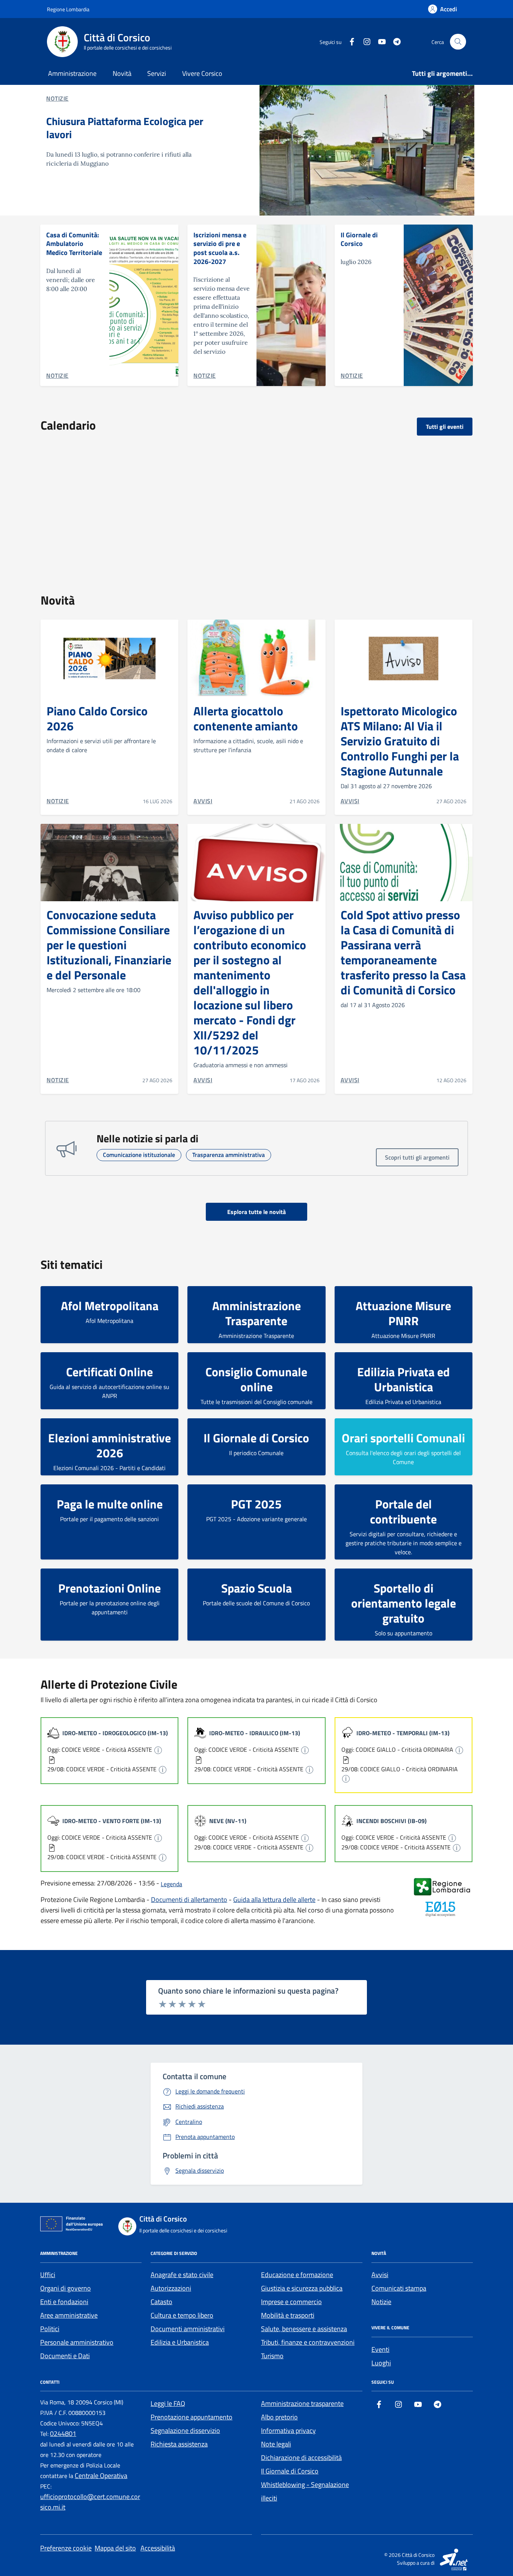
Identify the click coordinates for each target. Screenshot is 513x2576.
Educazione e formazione (297, 2275)
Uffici (48, 2275)
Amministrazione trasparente (302, 2403)
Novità (122, 73)
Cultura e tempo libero (182, 2315)
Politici (50, 2329)
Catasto (161, 2302)
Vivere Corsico (202, 73)
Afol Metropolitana (110, 1306)
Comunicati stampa (399, 2288)
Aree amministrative (69, 2315)
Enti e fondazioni (64, 2302)
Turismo (272, 2356)
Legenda (171, 1884)
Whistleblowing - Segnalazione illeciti (305, 2491)
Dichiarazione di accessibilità (301, 2458)
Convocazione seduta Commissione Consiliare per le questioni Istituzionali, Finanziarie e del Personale (109, 945)
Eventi (380, 2349)
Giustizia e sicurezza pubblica (302, 2288)
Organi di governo (66, 2288)
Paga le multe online (110, 1504)
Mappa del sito (115, 2548)
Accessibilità (158, 2548)
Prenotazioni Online (109, 1588)
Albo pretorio (279, 2417)
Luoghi (381, 2363)
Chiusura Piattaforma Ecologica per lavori (125, 128)
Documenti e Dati (65, 2356)
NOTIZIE (58, 801)
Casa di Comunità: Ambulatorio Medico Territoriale (74, 244)
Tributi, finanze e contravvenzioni (308, 2342)
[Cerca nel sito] (458, 42)
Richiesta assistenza (179, 2444)
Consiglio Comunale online (256, 1379)
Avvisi (380, 2275)
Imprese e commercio (291, 2302)
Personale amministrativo (77, 2342)
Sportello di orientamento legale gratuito (404, 1603)
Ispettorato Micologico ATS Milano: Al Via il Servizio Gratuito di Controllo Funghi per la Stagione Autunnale (400, 741)
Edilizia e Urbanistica (180, 2342)
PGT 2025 (256, 1504)
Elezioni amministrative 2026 (109, 1445)
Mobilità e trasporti (288, 2315)
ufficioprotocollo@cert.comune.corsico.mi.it (90, 2502)
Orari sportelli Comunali (403, 1438)
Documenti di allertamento (189, 1900)
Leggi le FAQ (168, 2403)
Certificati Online (109, 1372)
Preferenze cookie (66, 2548)
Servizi (157, 73)
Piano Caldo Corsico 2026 (97, 718)
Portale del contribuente (403, 1511)
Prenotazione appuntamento (192, 2417)
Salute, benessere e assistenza (304, 2329)
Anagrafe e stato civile (182, 2275)
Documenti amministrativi (188, 2329)
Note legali (276, 2444)
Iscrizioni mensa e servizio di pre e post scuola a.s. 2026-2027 (220, 248)
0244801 (63, 2433)
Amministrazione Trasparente (256, 1313)
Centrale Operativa (101, 2476)
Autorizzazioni (171, 2288)
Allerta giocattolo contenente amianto (246, 718)
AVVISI (203, 801)
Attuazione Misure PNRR (403, 1313)
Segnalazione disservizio (185, 2430)
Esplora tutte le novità (256, 1212)
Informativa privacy (288, 2430)
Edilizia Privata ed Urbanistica (404, 1379)
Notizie (57, 98)
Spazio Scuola (256, 1588)
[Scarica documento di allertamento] (52, 1760)
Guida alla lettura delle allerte (274, 1900)
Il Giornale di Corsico (359, 239)
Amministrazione (72, 73)
